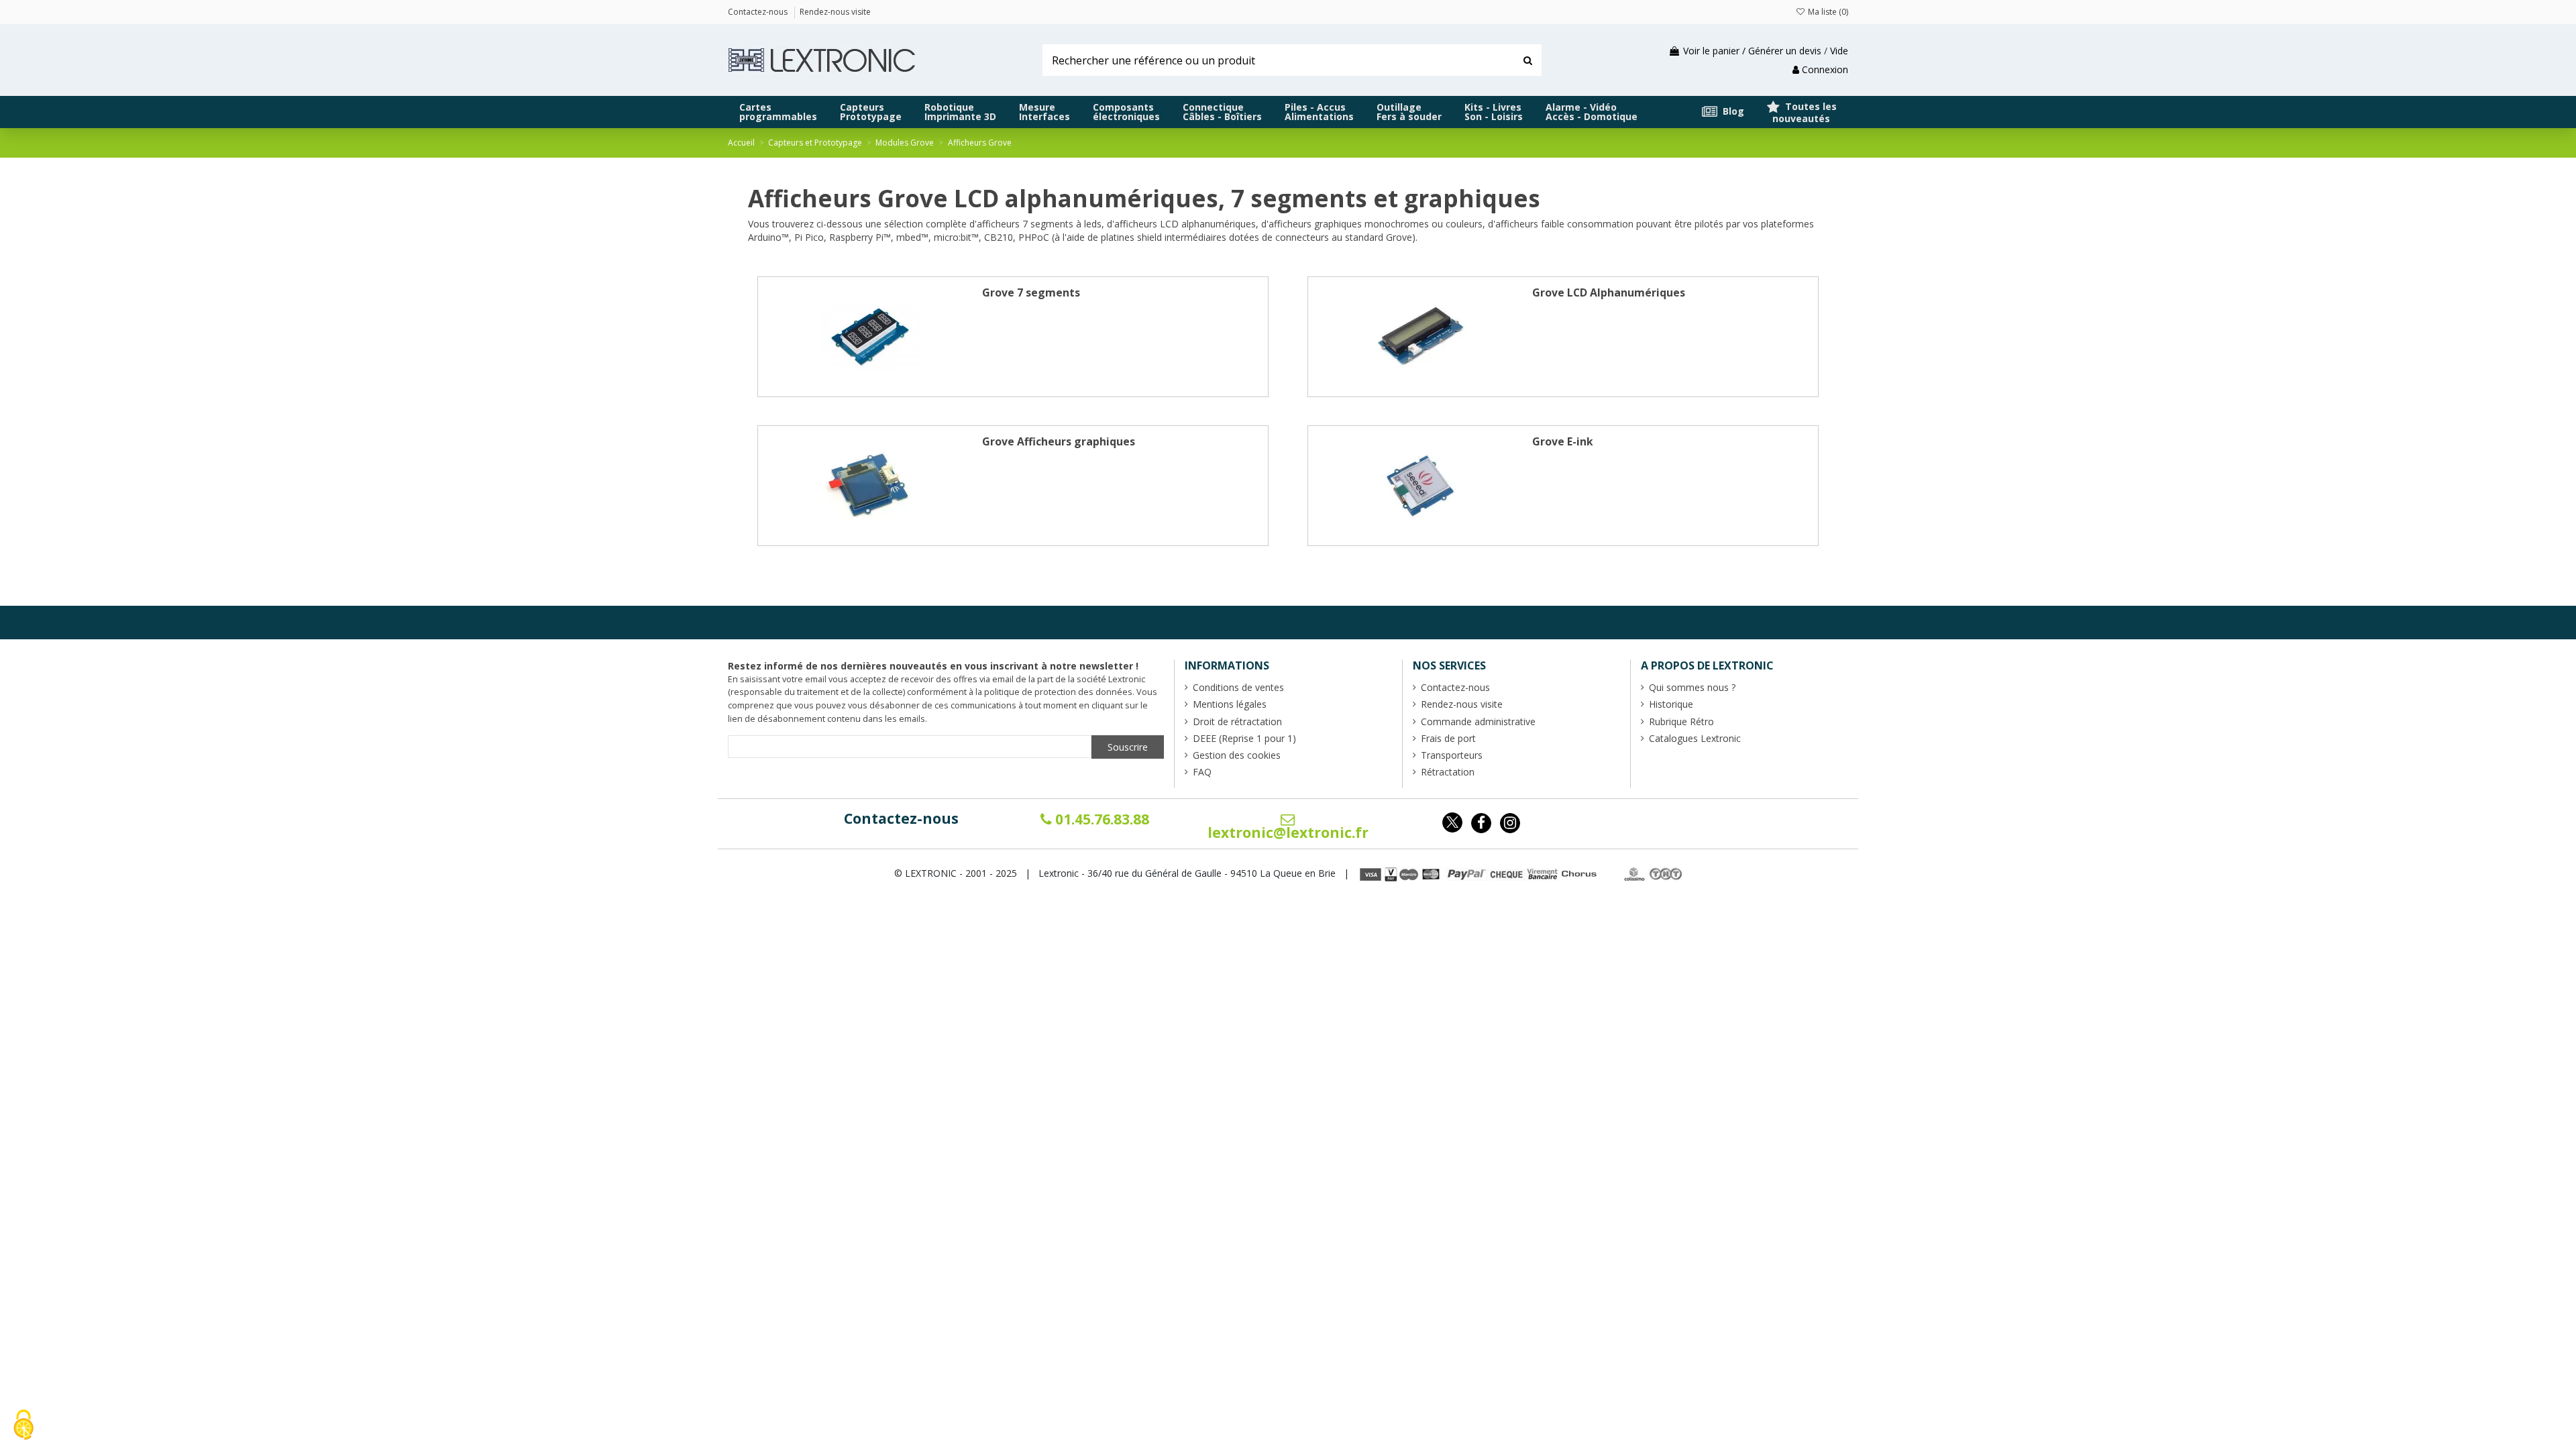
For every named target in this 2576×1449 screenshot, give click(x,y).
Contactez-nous (901, 818)
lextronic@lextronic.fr (1288, 833)
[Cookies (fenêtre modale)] (23, 1426)
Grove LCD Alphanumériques (1609, 292)
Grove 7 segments (1031, 292)
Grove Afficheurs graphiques (1059, 441)
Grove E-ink (1563, 441)
